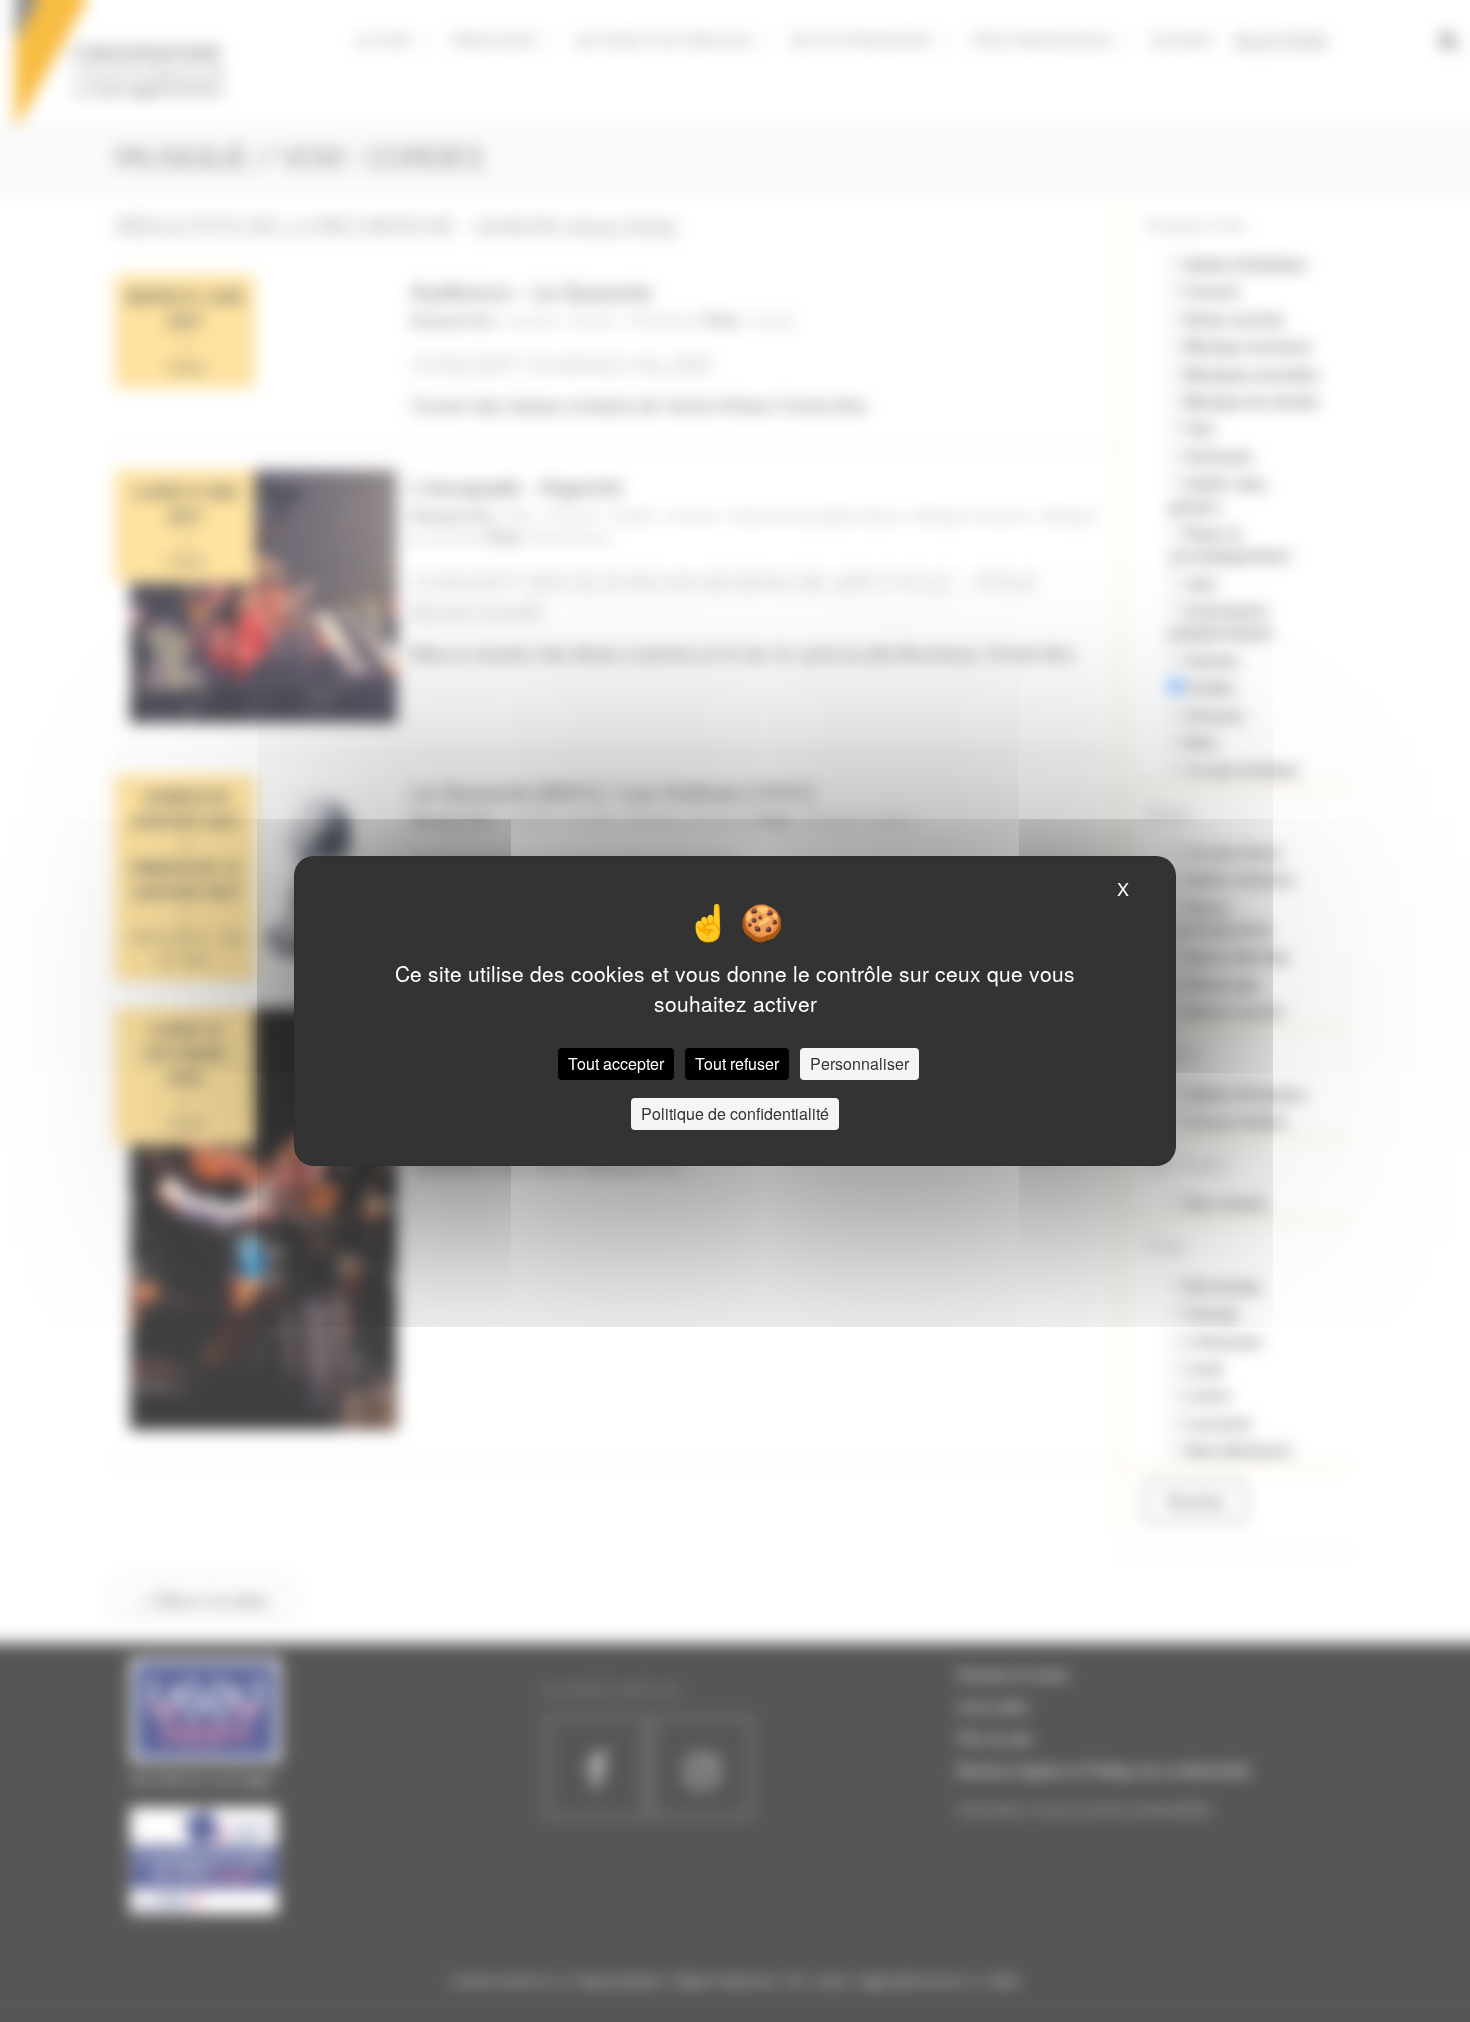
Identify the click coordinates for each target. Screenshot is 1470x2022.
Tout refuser (737, 1063)
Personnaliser (859, 1063)
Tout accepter (616, 1063)
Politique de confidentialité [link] (735, 1113)
